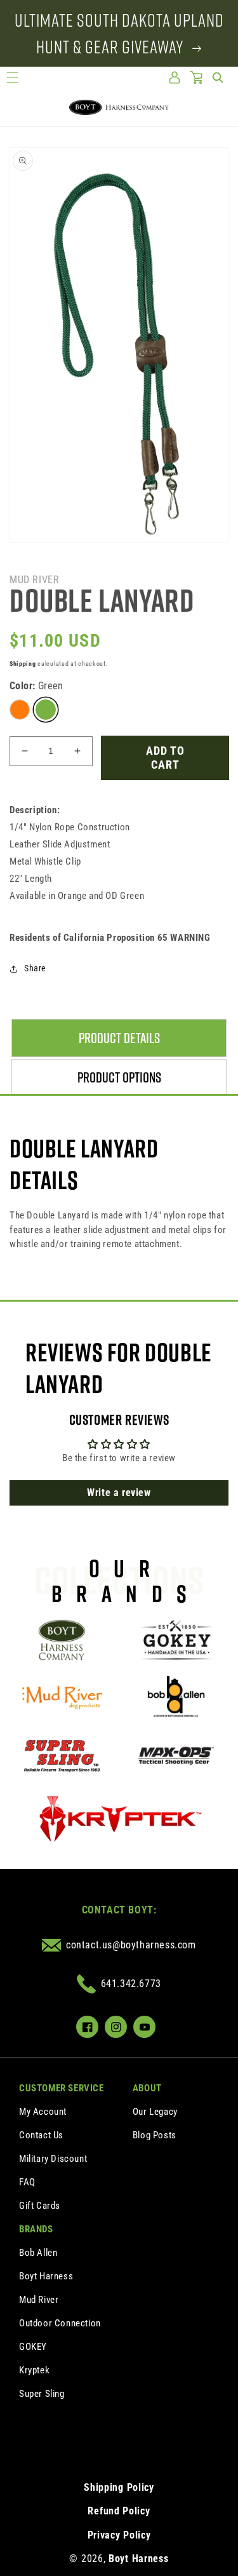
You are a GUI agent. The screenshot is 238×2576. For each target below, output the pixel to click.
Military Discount (53, 2159)
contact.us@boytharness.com (131, 1945)
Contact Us (41, 2135)
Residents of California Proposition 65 (110, 938)
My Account (43, 2112)
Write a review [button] (119, 1493)
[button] (13, 78)
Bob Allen (38, 2253)
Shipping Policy (119, 2487)
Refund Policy (119, 2511)
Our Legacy (155, 2112)
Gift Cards (40, 2206)
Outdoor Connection (60, 2323)
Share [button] (35, 968)
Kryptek (34, 2370)
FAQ (27, 2182)
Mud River (39, 2300)
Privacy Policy (119, 2535)
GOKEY (33, 2347)
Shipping (23, 664)
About (147, 2088)
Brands (36, 2229)
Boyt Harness (46, 2276)
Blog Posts (155, 2135)
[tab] (119, 1038)
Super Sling (42, 2394)
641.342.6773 (131, 1984)
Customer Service (62, 2088)
